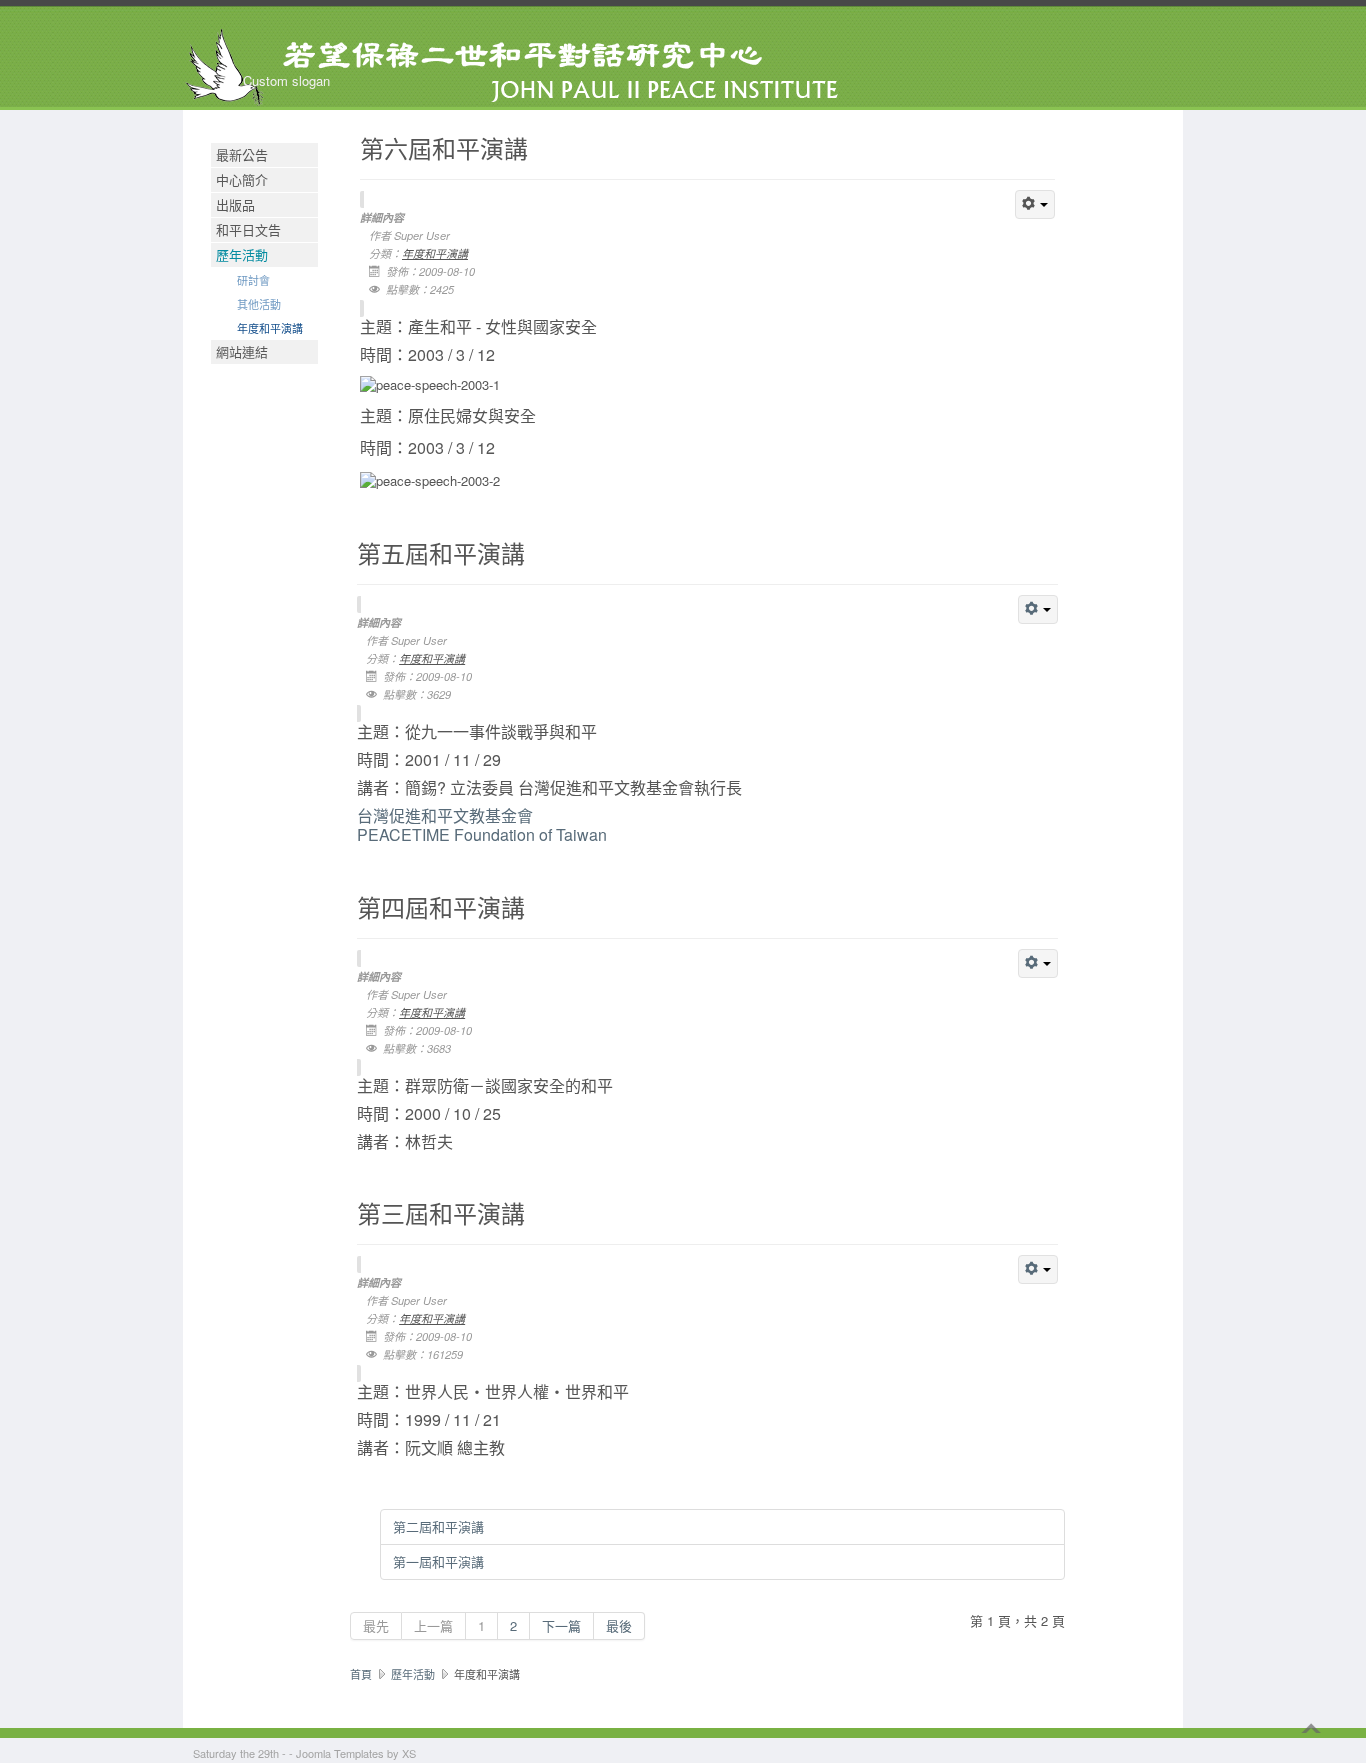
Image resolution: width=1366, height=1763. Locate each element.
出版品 (235, 204)
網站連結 (242, 351)
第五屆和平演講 (441, 553)
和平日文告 (248, 229)
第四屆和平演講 (441, 907)
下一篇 (561, 1625)
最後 (619, 1625)
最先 (376, 1625)
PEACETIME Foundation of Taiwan (482, 825)
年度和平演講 (270, 328)
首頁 (361, 1674)
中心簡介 (242, 179)
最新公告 (242, 154)
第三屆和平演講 (441, 1213)
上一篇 (433, 1625)
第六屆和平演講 (444, 148)
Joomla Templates (340, 1753)
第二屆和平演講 (438, 1526)
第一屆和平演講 (438, 1561)
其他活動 (259, 304)
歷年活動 (242, 254)
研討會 (253, 280)
